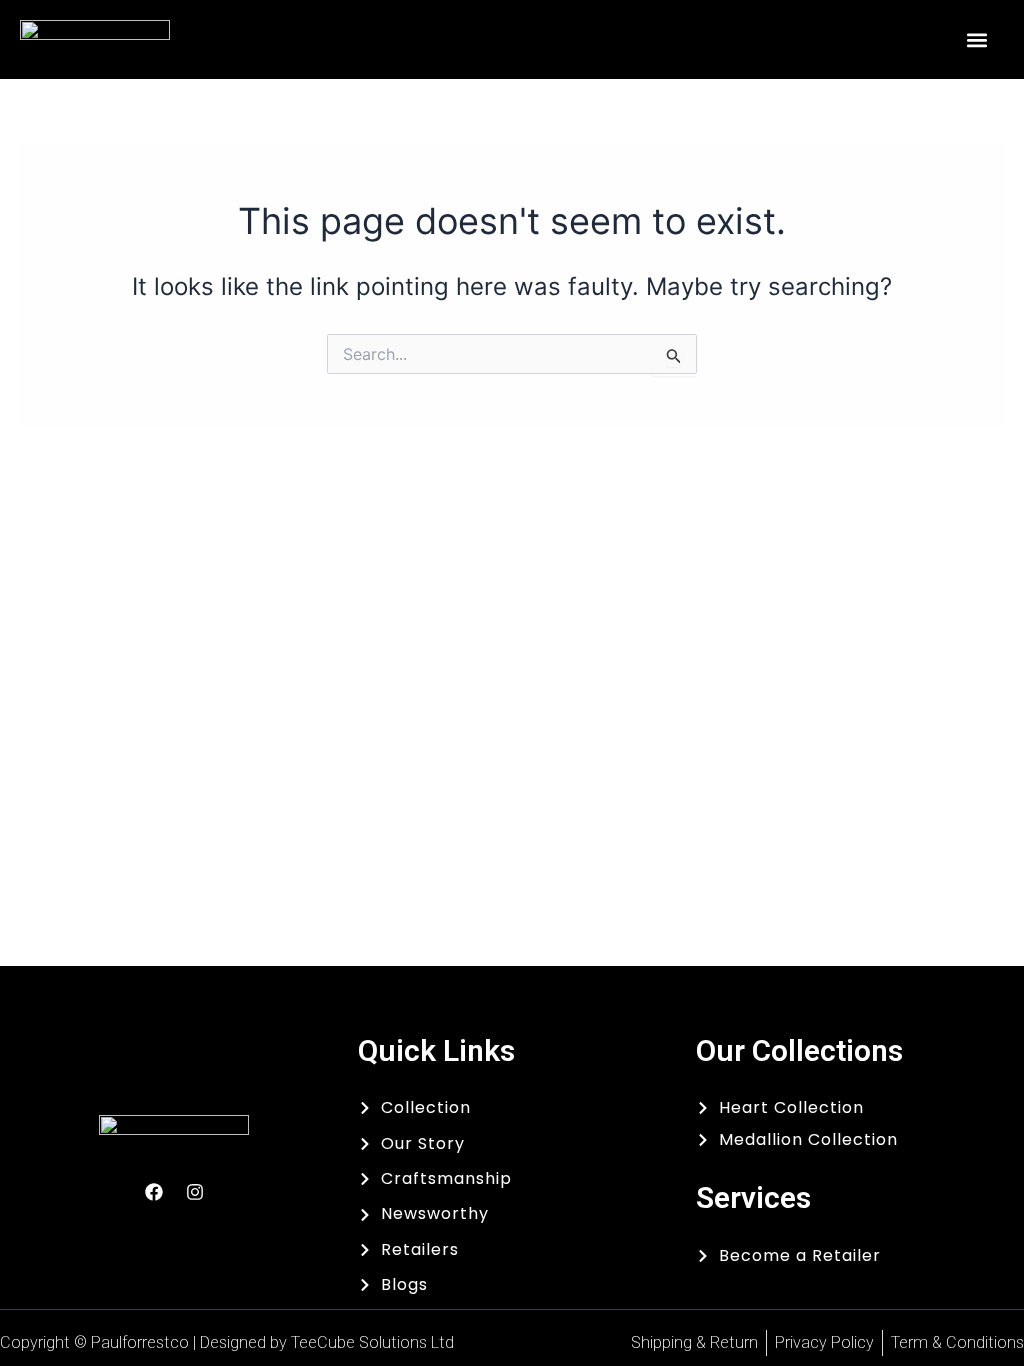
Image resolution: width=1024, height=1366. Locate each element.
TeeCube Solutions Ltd (372, 1342)
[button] (977, 39)
